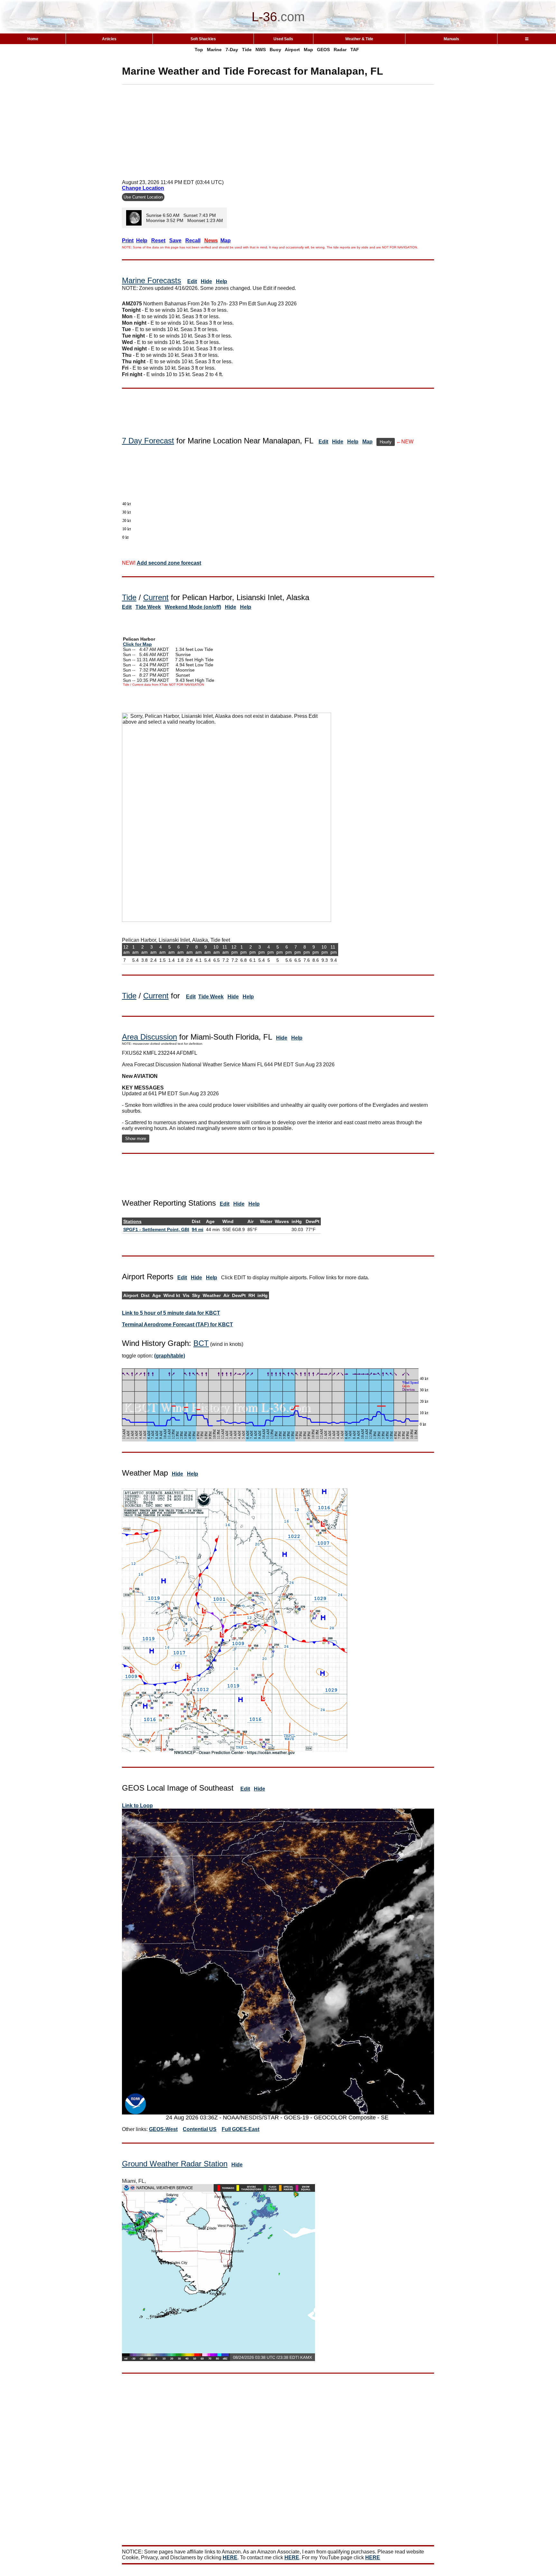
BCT (201, 1343)
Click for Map (137, 644)
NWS (261, 50)
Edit (192, 281)
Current (156, 597)
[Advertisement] (278, 130)
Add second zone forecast (169, 563)
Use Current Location (143, 197)
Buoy (275, 50)
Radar (340, 50)
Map (308, 50)
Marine (214, 50)
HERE (230, 2557)
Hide (206, 281)
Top (199, 50)
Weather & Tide (359, 39)
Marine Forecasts (152, 280)
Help (222, 281)
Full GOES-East (241, 2129)
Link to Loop (137, 1806)
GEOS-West (163, 2129)
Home (33, 39)
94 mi (198, 1229)
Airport (292, 50)
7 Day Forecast (148, 441)
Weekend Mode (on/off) (193, 607)
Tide (247, 50)
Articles (109, 39)
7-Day (232, 50)
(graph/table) (170, 1356)
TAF (355, 50)
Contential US (200, 2129)
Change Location (143, 188)
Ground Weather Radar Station (175, 2164)
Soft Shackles (203, 39)
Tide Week (148, 607)
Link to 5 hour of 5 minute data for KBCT (171, 1313)
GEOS (323, 50)
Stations (132, 1221)
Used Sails (283, 39)
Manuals (451, 39)
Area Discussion (149, 1037)
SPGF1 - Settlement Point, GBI (156, 1229)
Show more (136, 1139)
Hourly (386, 442)
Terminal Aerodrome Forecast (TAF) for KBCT (177, 1325)
